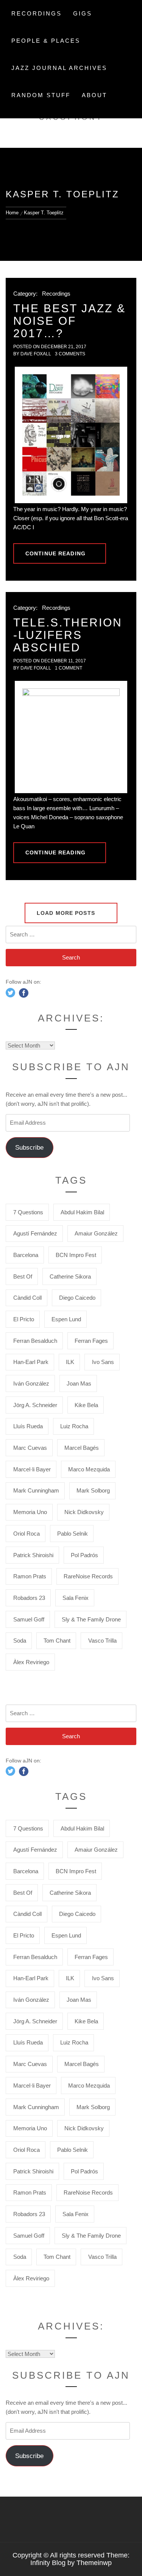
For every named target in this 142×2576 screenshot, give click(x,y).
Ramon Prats (30, 1576)
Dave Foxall (36, 354)
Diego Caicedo (77, 1298)
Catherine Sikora (70, 1276)
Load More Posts (67, 913)
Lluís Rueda (28, 1426)
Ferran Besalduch (35, 1341)
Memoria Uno (30, 1512)
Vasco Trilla (102, 1641)
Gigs (83, 13)
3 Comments (70, 354)
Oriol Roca (27, 1534)
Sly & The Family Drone (91, 1619)
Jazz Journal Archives (59, 68)
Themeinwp (94, 2563)
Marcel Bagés (82, 1448)
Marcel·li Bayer (32, 1469)
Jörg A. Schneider (35, 1405)
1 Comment (69, 668)
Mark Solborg (93, 1490)
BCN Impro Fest (76, 1255)
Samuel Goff (29, 1619)
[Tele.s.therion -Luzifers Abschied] (71, 737)
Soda (20, 1641)
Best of (23, 1276)
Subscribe (29, 1148)
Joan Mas (79, 1383)
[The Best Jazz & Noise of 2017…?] (71, 435)
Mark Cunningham (36, 1490)
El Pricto (24, 1319)
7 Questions (28, 1212)
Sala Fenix (76, 1598)
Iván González (31, 1383)
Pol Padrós (84, 1555)
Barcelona (26, 1255)
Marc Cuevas (30, 1448)
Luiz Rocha (74, 1426)
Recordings (37, 13)
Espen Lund (66, 1319)
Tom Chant (57, 1641)
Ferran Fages (91, 1341)
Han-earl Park (31, 1362)
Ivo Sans (103, 1362)
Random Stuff (41, 95)
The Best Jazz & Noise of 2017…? (69, 321)
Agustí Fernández (35, 1233)
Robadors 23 (29, 1598)
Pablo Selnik (73, 1534)
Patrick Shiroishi (33, 1555)
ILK (70, 1362)
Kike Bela (86, 1405)
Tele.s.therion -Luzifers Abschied (68, 635)
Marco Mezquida (89, 1469)
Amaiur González (96, 1233)
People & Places (46, 41)
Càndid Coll (27, 1298)
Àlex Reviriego (31, 1662)
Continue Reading (55, 553)
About (94, 95)
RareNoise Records (88, 1576)
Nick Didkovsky (84, 1512)
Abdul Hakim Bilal (82, 1212)
